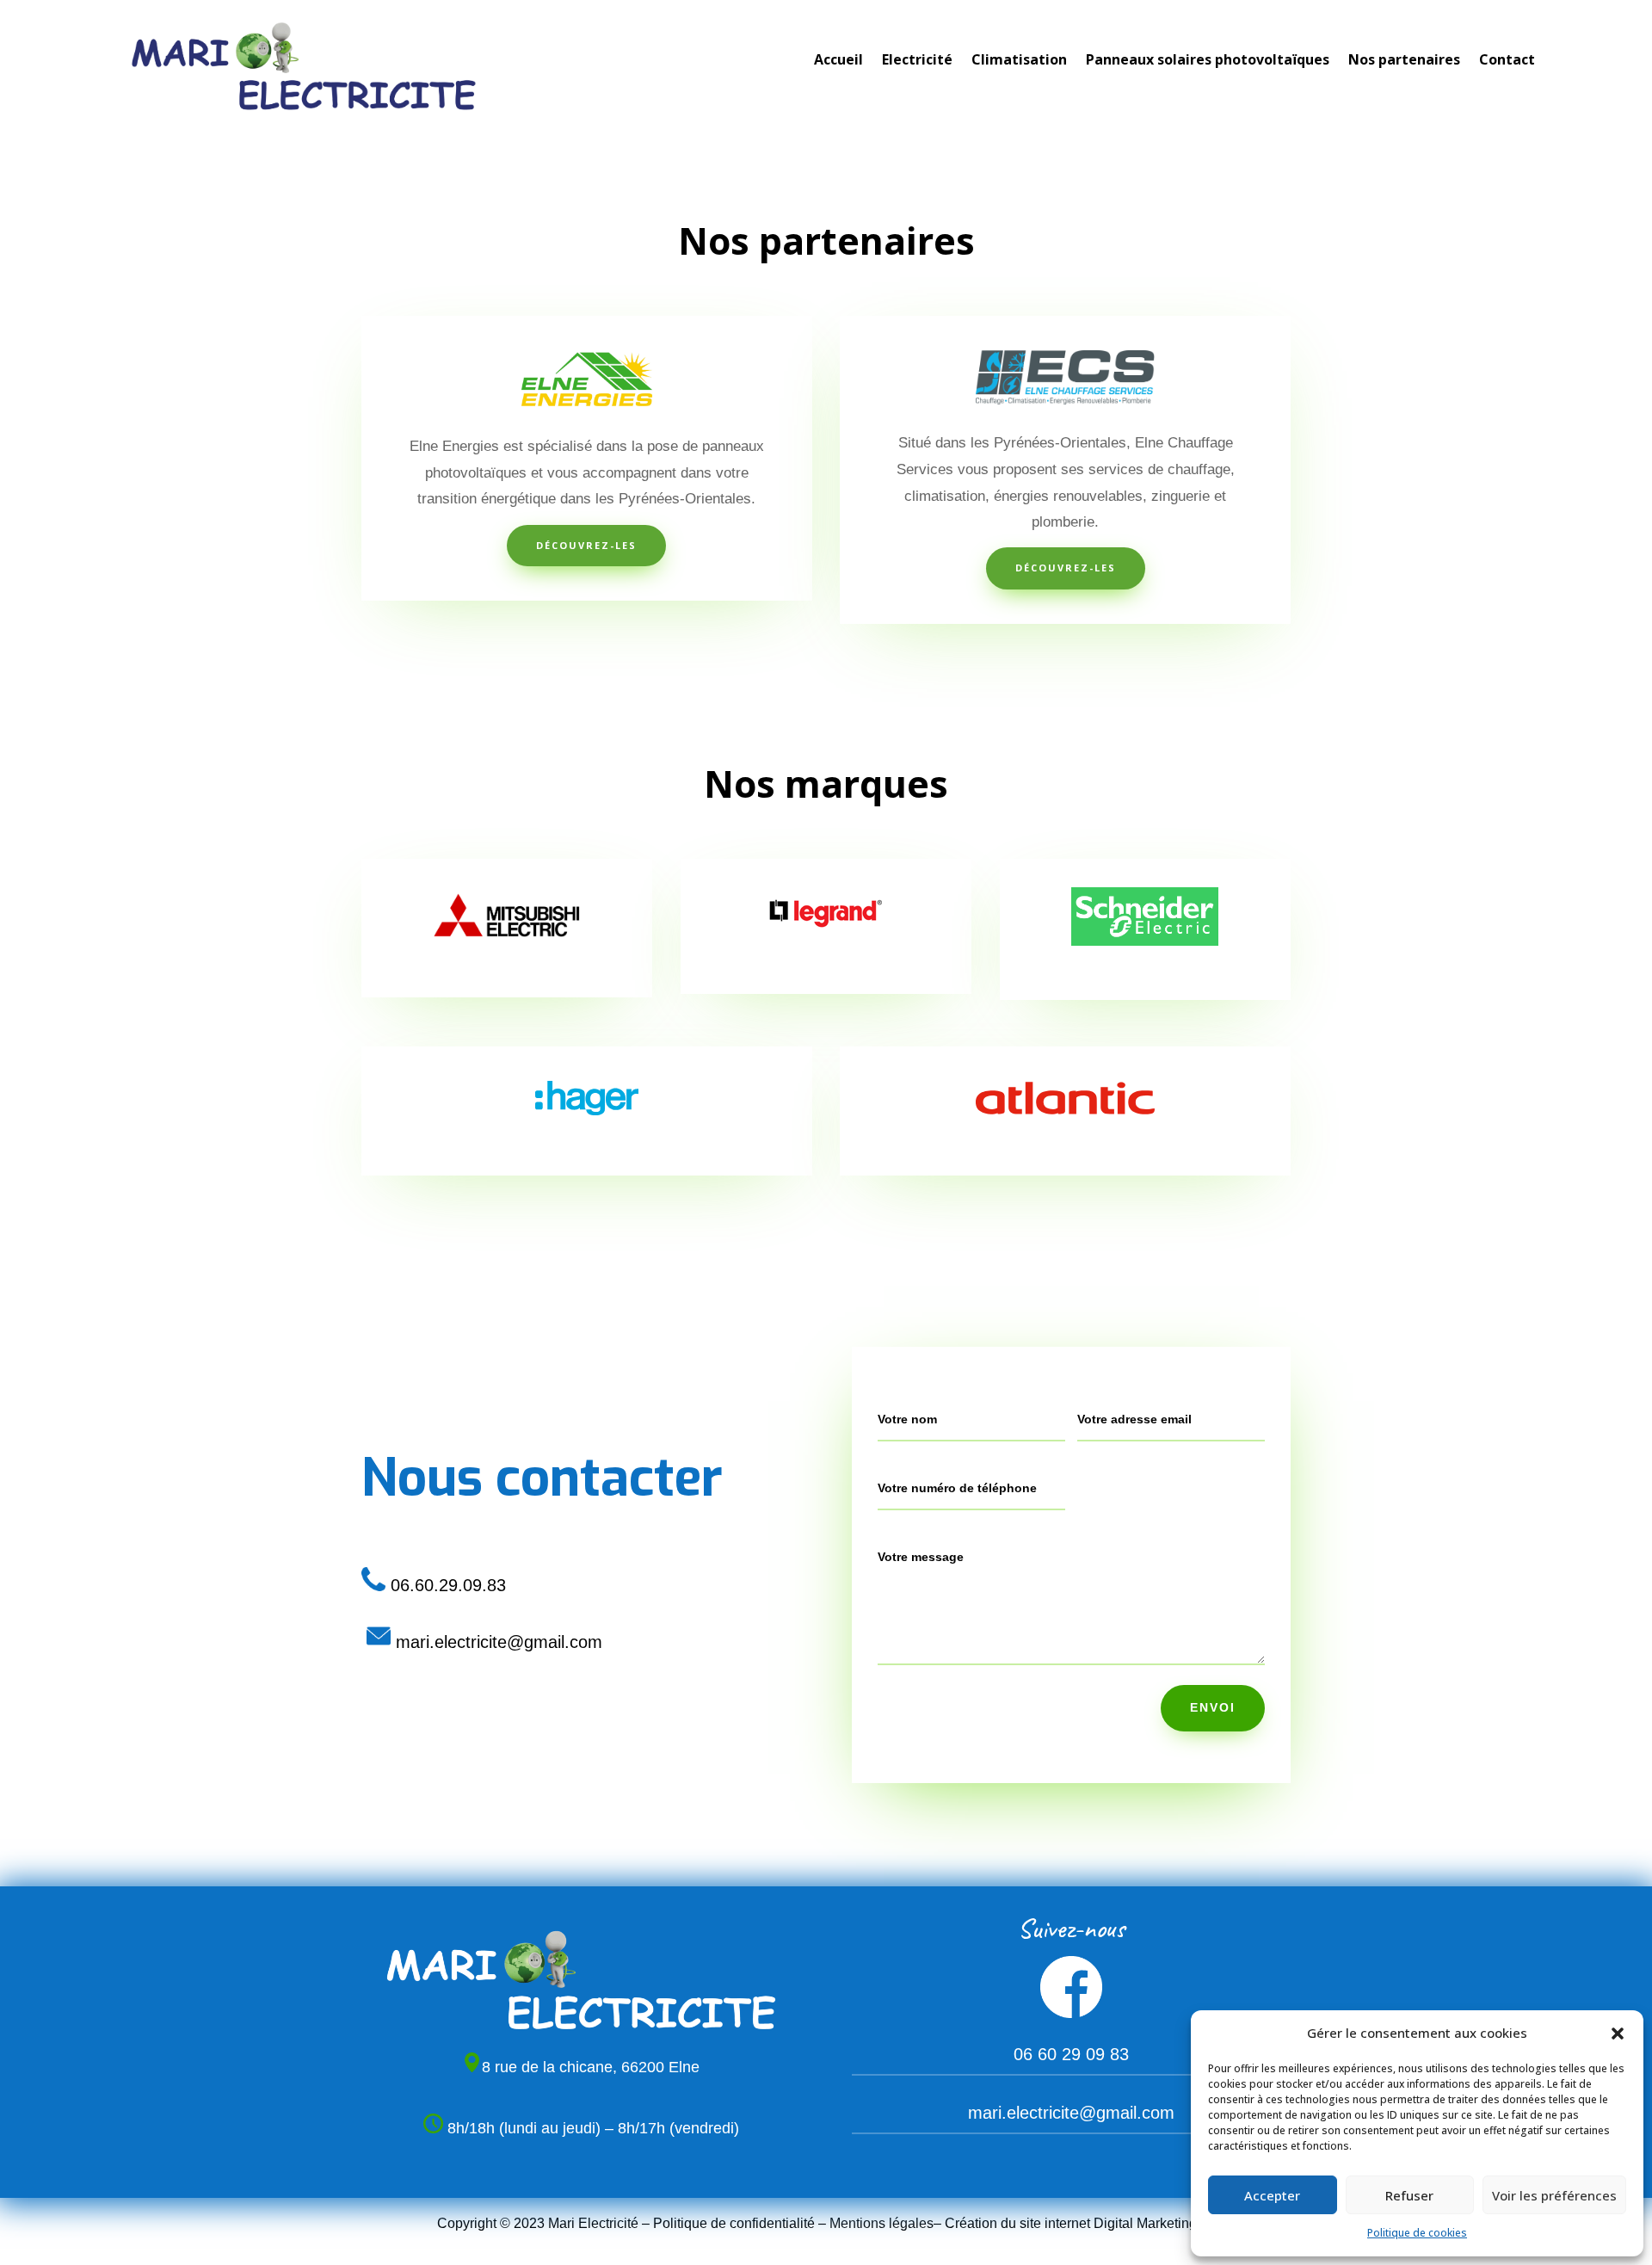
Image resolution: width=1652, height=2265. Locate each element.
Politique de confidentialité (734, 2223)
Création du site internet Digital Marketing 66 (1080, 2223)
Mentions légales (881, 2223)
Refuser (1409, 2195)
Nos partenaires (1404, 61)
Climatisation (1019, 61)
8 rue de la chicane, (552, 2067)
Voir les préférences (1554, 2195)
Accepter (1272, 2195)
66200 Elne (660, 2067)
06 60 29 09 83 (1071, 2054)
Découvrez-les (586, 545)
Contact (1507, 61)
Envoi (1213, 1707)
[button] (1618, 2034)
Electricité (917, 61)
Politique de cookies (1417, 2233)
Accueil (838, 61)
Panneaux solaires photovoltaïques (1208, 61)
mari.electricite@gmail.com (1071, 2113)
